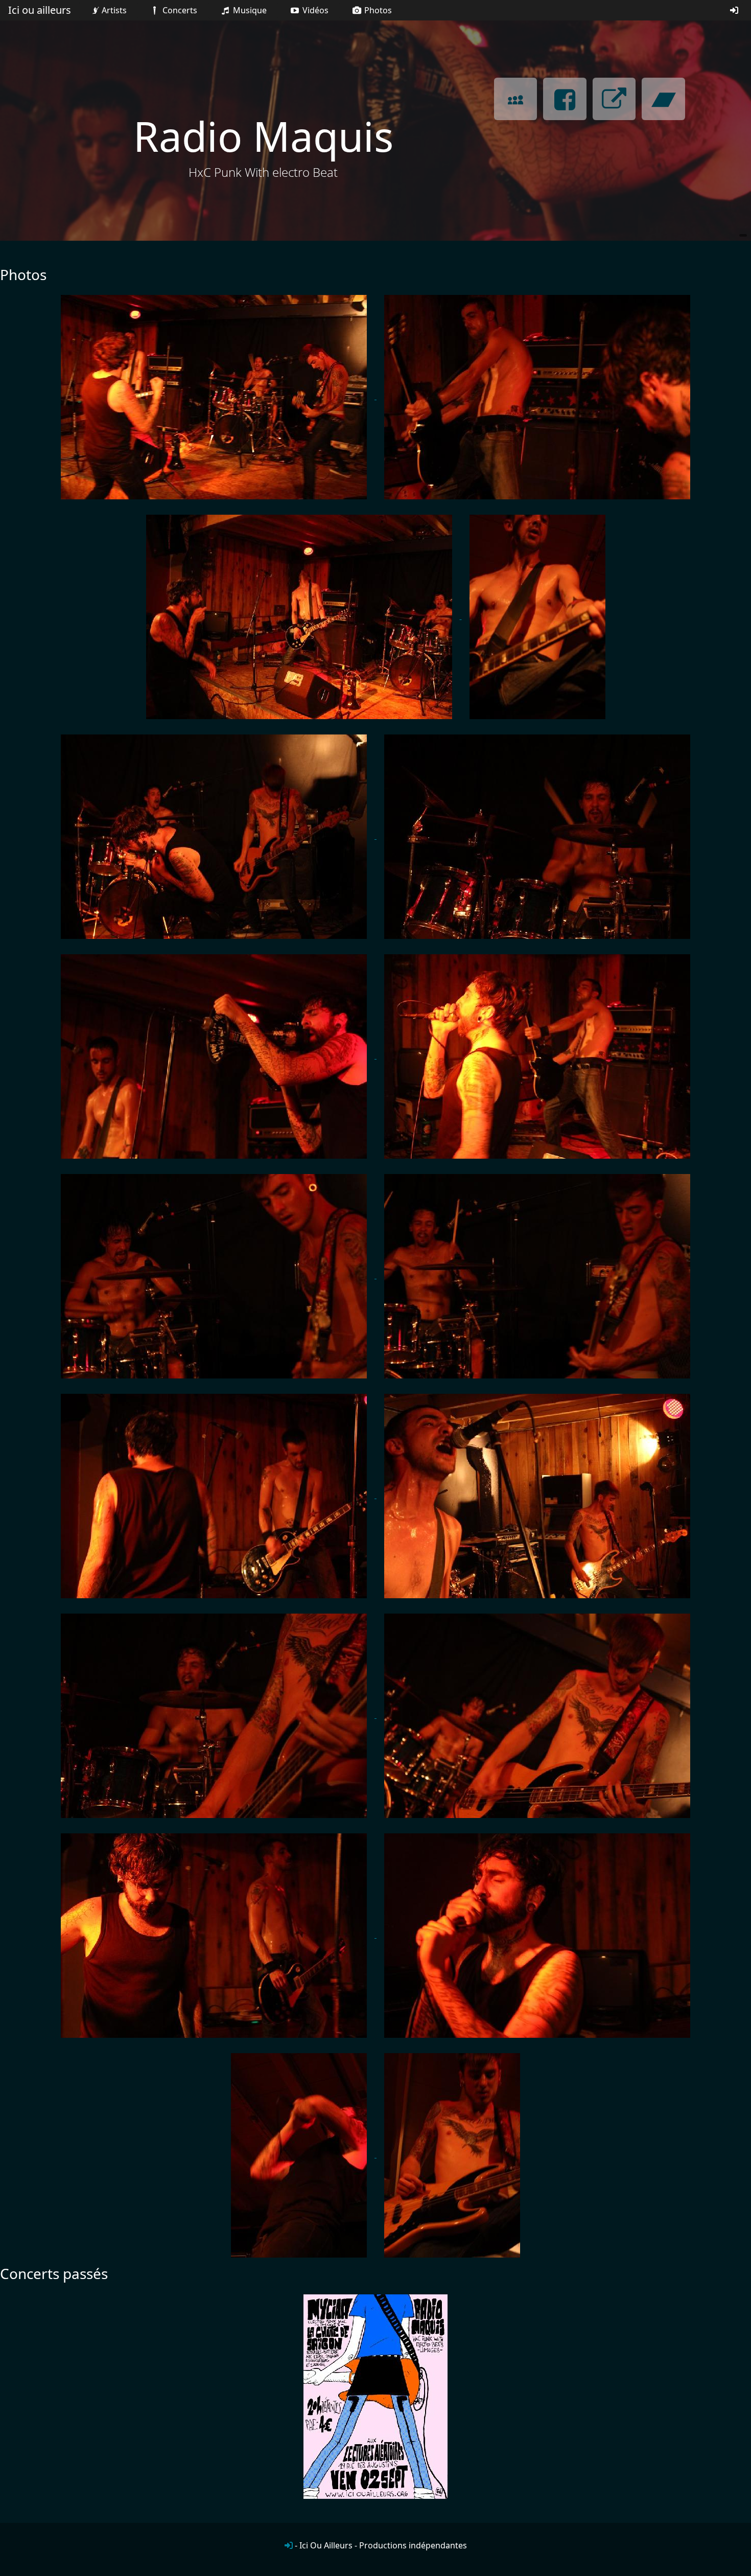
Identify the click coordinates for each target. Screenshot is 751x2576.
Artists (114, 10)
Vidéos (314, 10)
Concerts (179, 10)
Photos (377, 10)
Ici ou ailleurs (40, 10)
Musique (249, 10)
